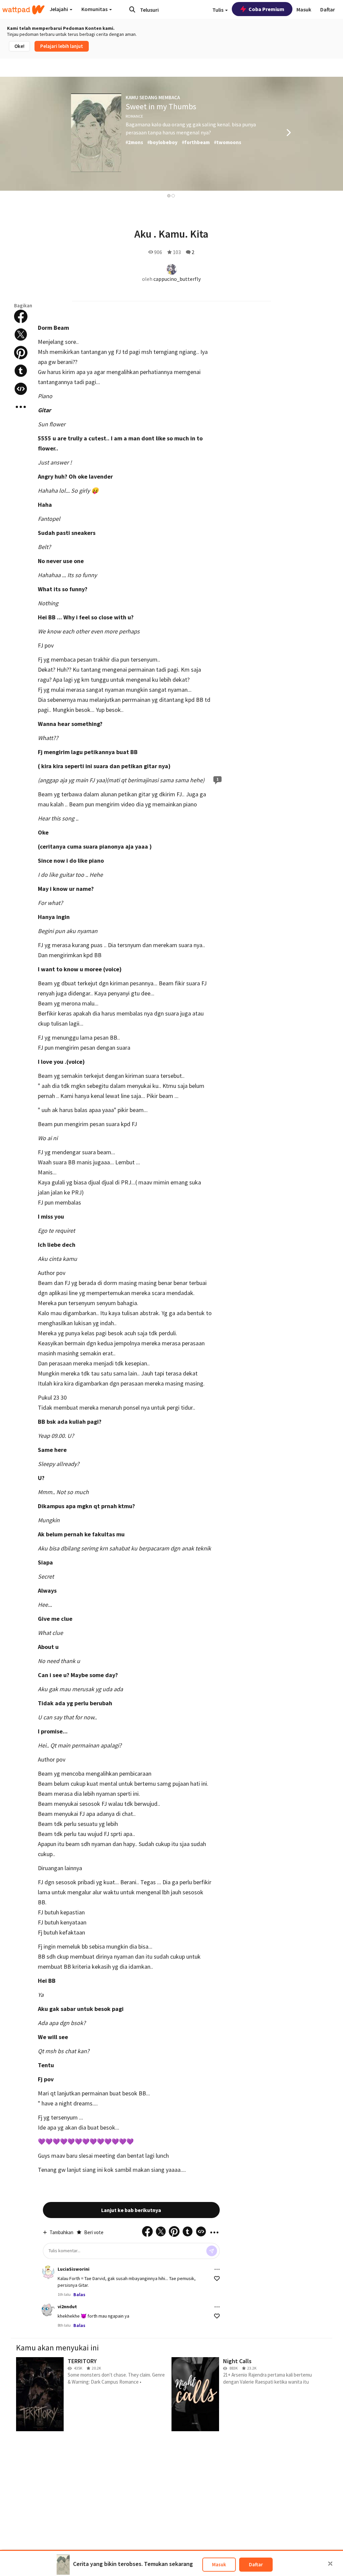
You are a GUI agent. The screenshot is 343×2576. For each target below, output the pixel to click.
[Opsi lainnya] (217, 2269)
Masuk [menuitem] (304, 9)
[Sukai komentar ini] (217, 2279)
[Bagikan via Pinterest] (21, 353)
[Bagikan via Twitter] (21, 334)
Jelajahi (59, 9)
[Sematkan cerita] (21, 389)
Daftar (256, 2564)
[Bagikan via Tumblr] (21, 371)
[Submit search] (132, 9)
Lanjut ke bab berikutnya (131, 2210)
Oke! (19, 46)
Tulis (218, 10)
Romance (134, 116)
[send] (212, 2251)
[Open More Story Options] (21, 407)
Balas (79, 2294)
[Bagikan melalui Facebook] (21, 316)
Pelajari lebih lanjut (62, 46)
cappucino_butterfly (177, 279)
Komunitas (95, 9)
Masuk (219, 2564)
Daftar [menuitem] (328, 9)
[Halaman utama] (23, 10)
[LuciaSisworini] (48, 2272)
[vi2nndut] (48, 2310)
